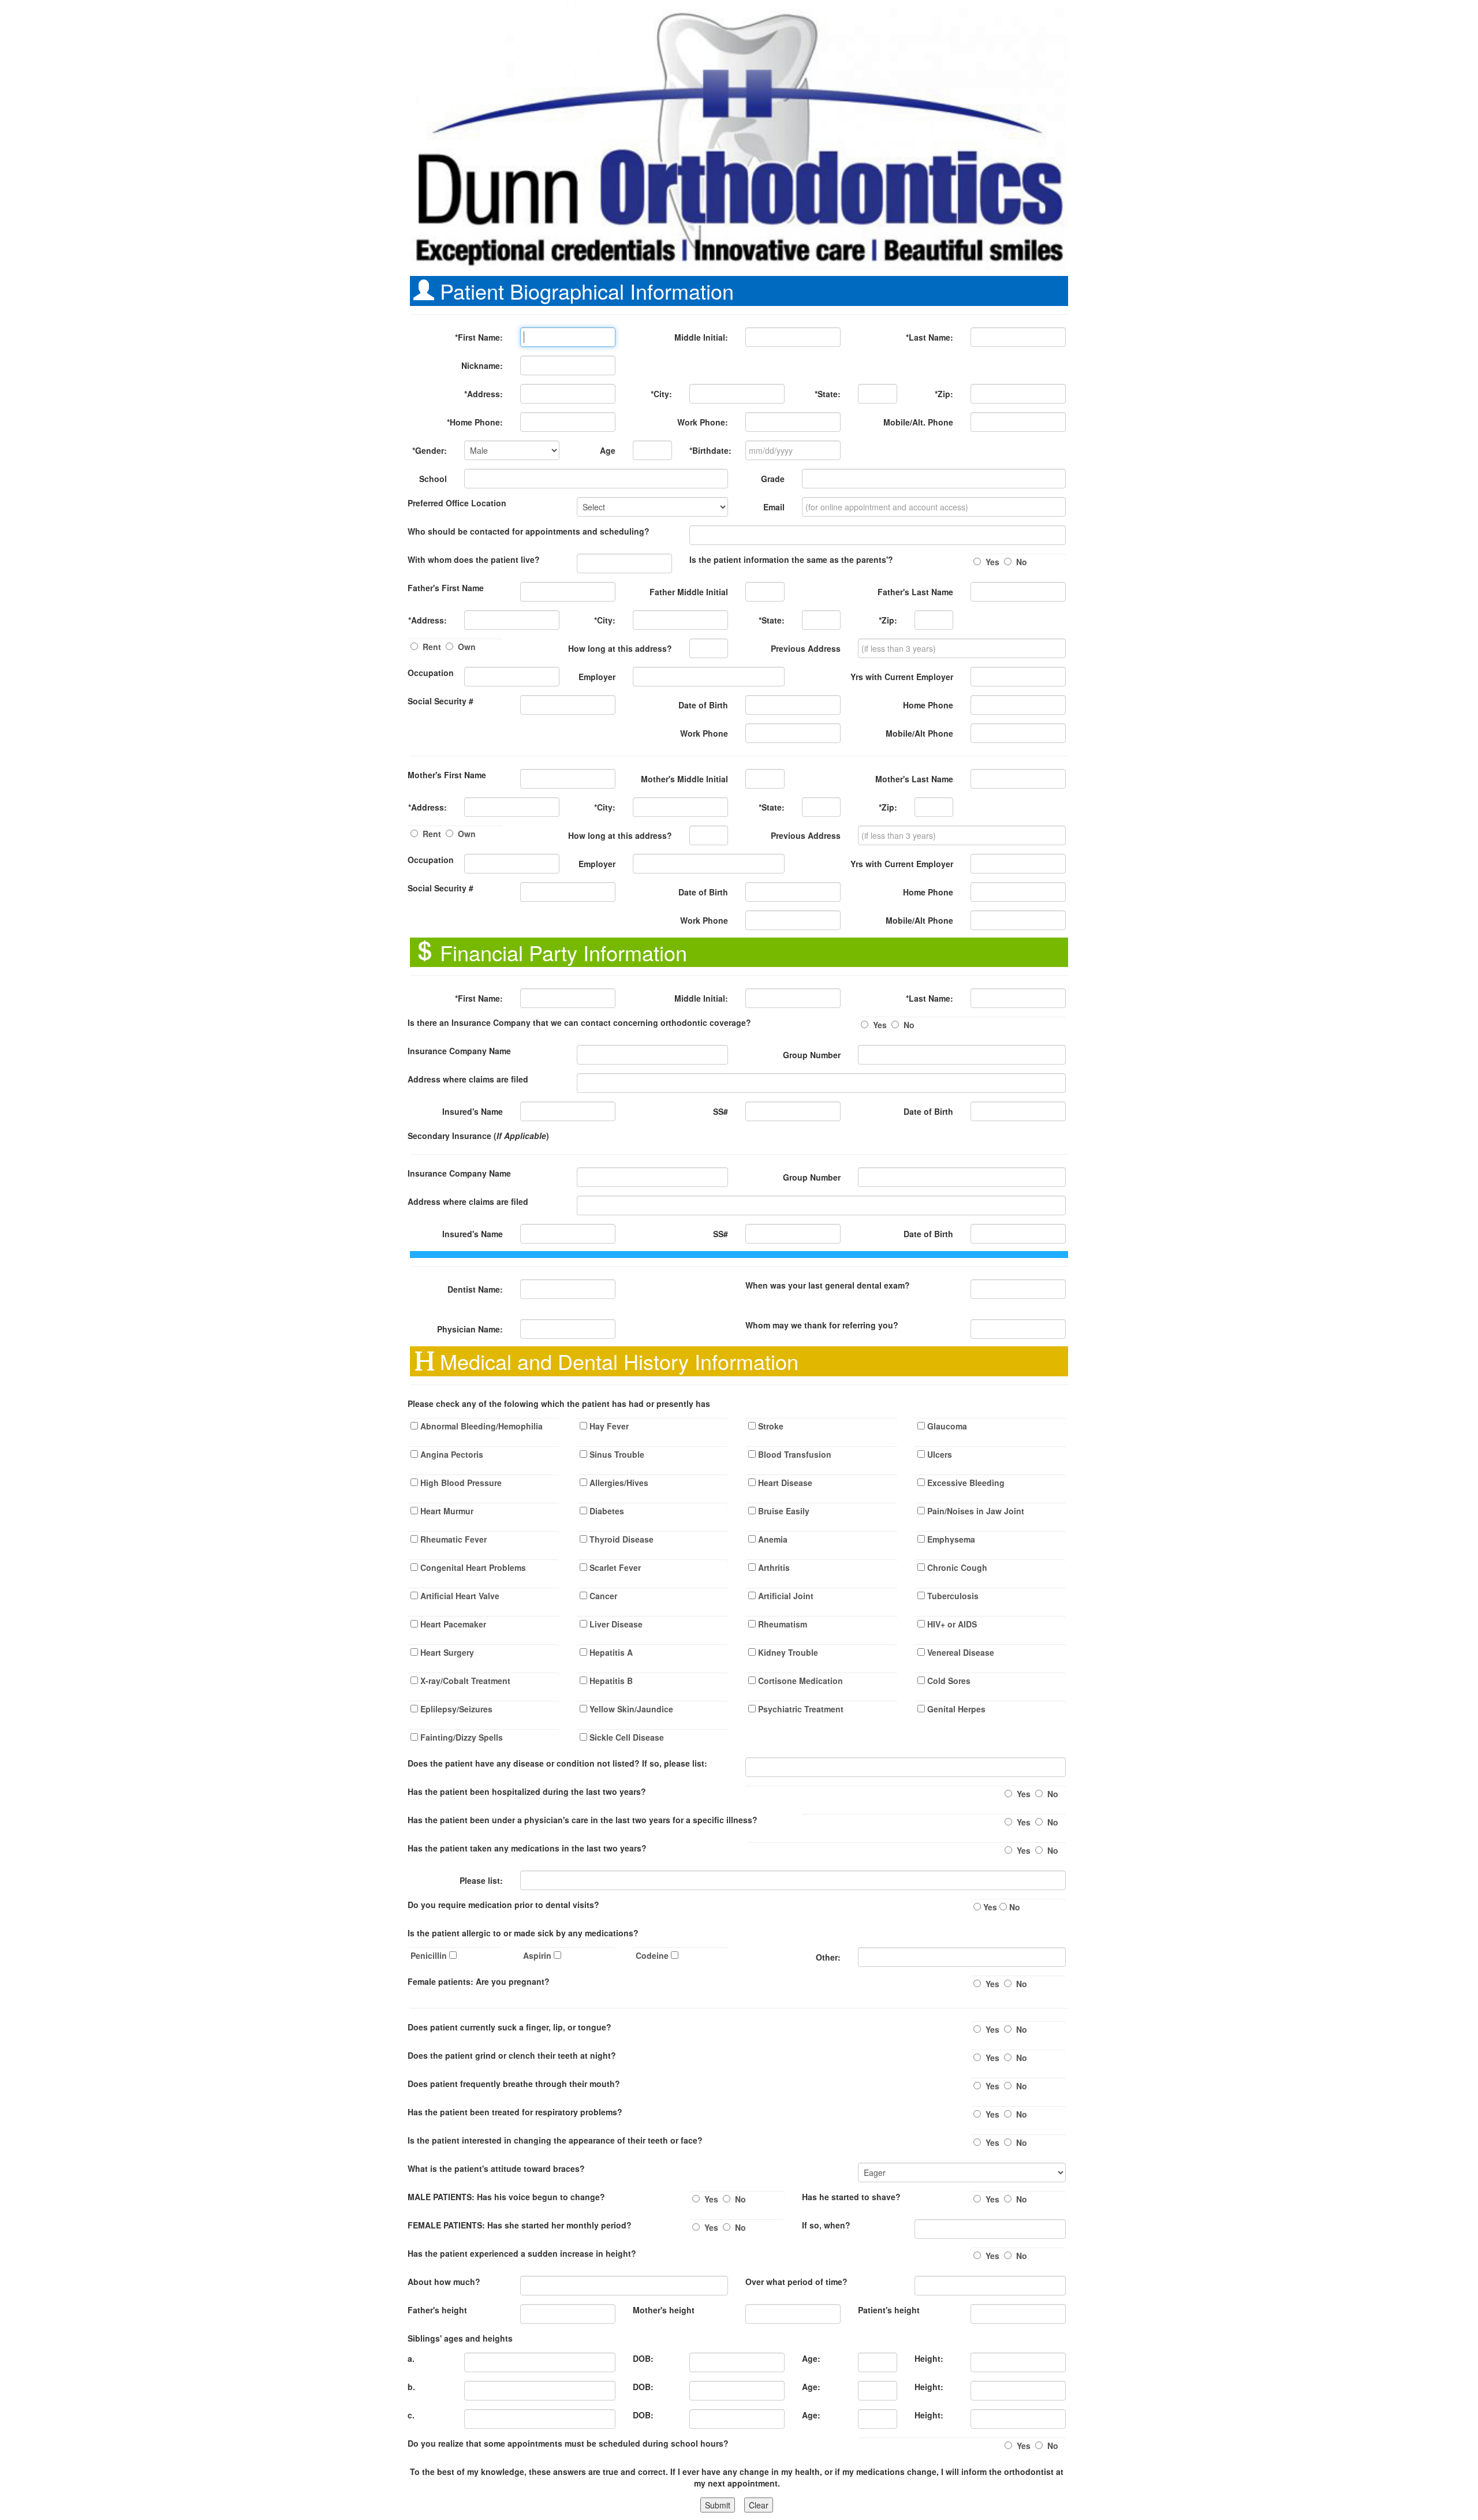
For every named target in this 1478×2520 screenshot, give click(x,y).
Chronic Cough (956, 1567)
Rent (432, 647)
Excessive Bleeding (965, 1483)
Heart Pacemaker (452, 1624)
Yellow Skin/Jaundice (630, 1709)
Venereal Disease (960, 1652)
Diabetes (606, 1511)
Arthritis (773, 1567)
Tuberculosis (952, 1596)
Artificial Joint (785, 1596)
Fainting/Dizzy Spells (460, 1737)
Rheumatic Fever (452, 1539)
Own (467, 647)
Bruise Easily (783, 1511)
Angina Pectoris (451, 1454)
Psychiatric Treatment (800, 1709)
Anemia (772, 1539)
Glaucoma (946, 1426)
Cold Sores (948, 1681)
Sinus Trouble (616, 1454)
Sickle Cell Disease (626, 1737)
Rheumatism (781, 1624)
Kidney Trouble (787, 1652)
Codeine (653, 1955)
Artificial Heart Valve (459, 1596)
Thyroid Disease (620, 1539)
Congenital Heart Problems (472, 1567)
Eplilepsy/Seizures (455, 1709)
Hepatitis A (610, 1652)
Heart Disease (784, 1483)
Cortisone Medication (799, 1681)
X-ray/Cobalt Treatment (464, 1681)
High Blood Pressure (460, 1483)
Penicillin (430, 1955)
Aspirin (538, 1955)
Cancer (602, 1596)
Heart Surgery (446, 1652)
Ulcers (938, 1454)
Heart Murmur (446, 1511)
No (1022, 562)
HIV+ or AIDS (951, 1624)
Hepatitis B (610, 1681)
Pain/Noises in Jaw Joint (975, 1511)
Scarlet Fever (614, 1567)
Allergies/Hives (618, 1483)
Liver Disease (615, 1624)
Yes (992, 562)
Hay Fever (608, 1426)
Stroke (770, 1426)
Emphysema (950, 1539)
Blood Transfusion (794, 1454)
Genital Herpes (955, 1709)
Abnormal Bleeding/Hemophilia (480, 1426)
